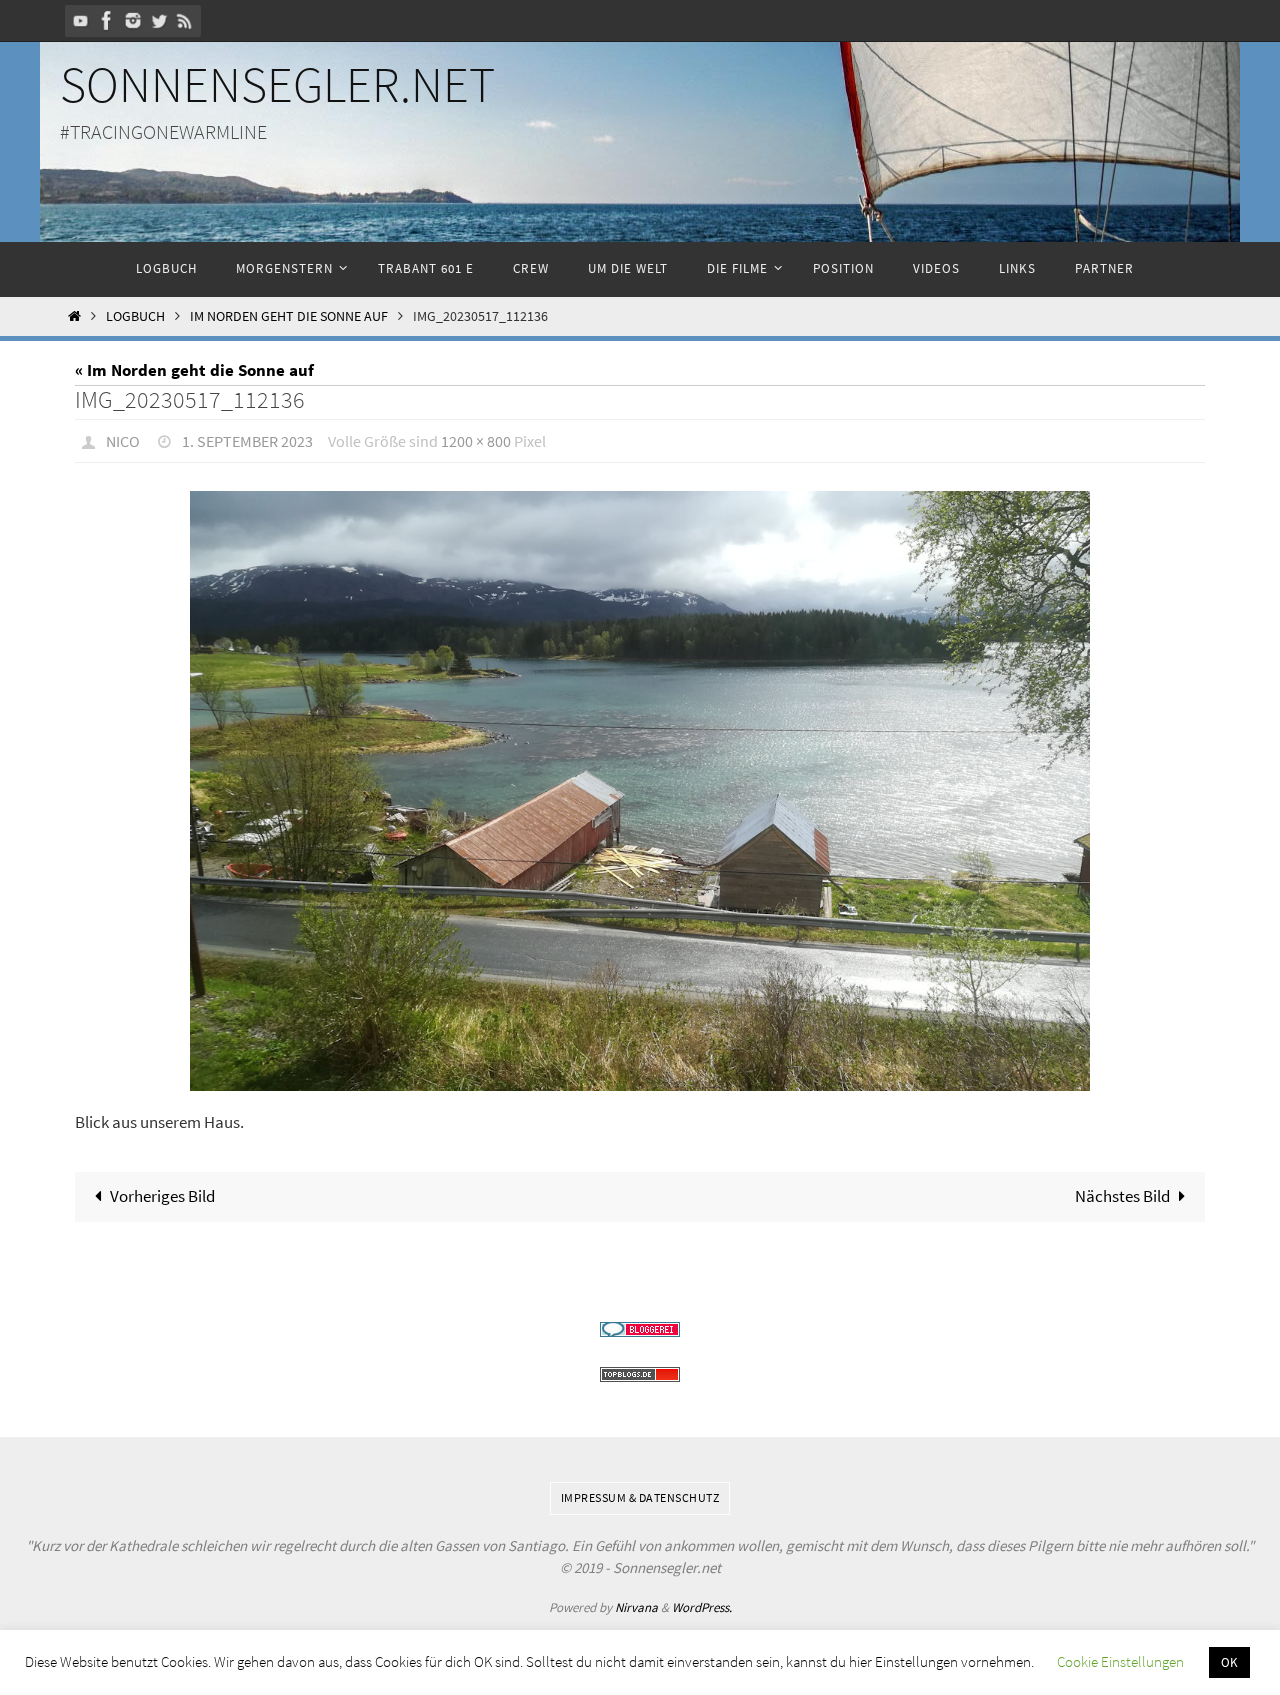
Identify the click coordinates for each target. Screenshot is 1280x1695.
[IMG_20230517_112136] (640, 791)
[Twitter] (159, 20)
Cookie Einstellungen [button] (1120, 1661)
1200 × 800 (476, 441)
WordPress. (702, 1607)
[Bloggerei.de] (640, 1329)
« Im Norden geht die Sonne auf (194, 370)
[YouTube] (81, 20)
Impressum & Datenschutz (640, 1497)
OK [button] (1229, 1662)
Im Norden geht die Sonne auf (289, 316)
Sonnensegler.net (277, 84)
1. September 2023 (247, 441)
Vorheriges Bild (162, 1196)
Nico (123, 441)
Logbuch (135, 316)
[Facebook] (107, 20)
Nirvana (636, 1607)
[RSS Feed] (185, 20)
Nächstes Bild (1122, 1196)
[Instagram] (133, 20)
